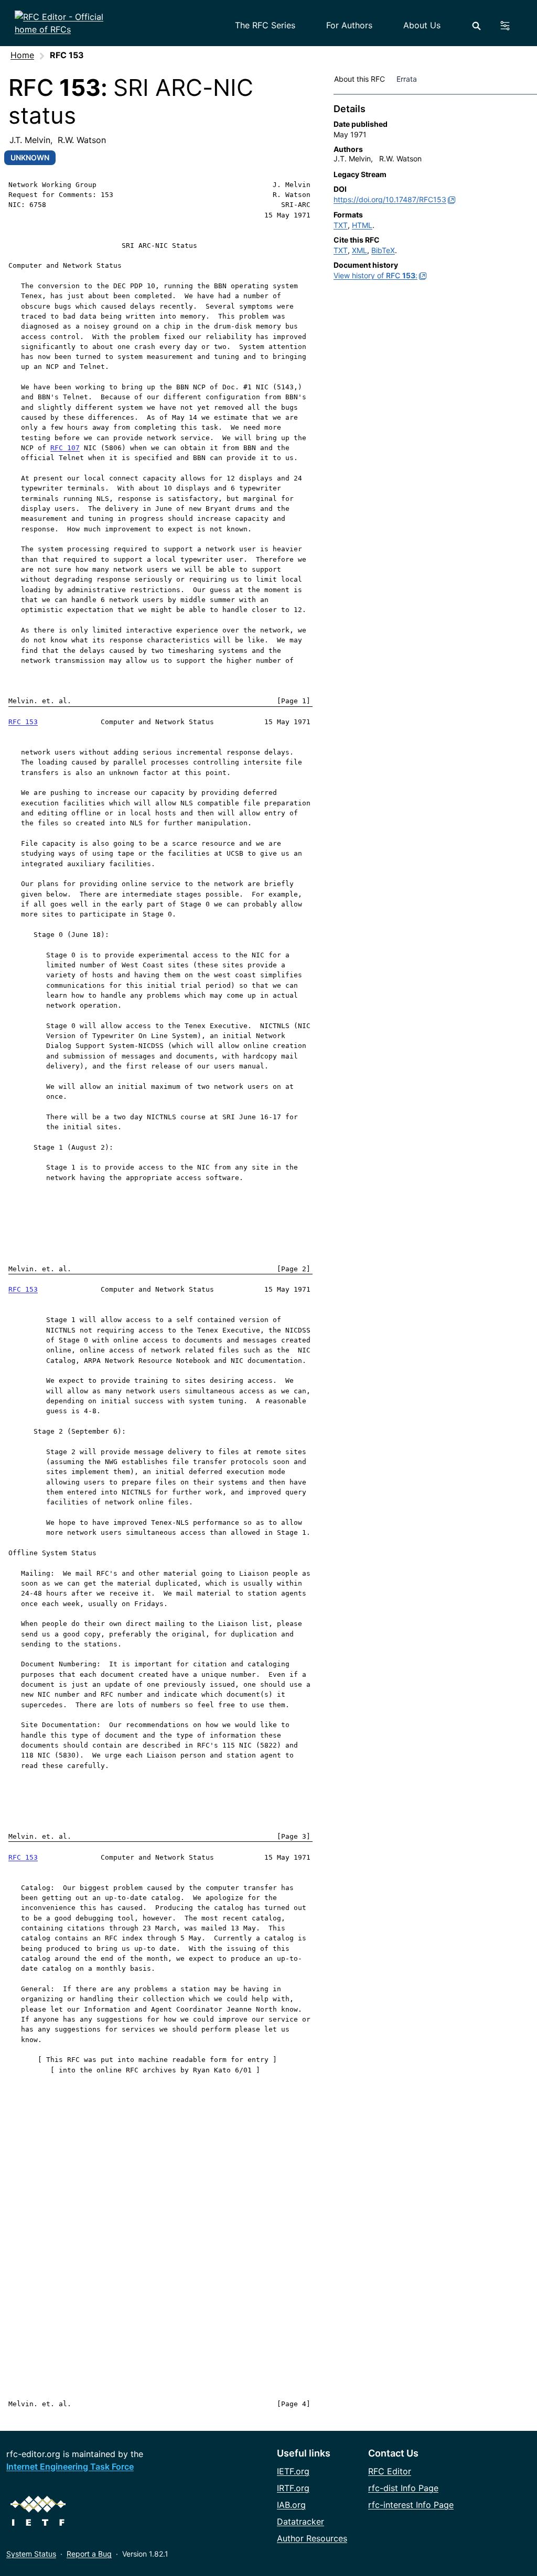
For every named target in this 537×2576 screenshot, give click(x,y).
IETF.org (293, 2471)
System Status (31, 2554)
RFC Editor (390, 2471)
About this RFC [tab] (359, 79)
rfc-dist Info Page (403, 2488)
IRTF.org (293, 2488)
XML (359, 250)
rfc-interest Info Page (411, 2505)
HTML (362, 225)
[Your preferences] (511, 26)
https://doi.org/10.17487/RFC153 (390, 199)
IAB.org (291, 2505)
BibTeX (383, 250)
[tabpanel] (435, 194)
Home (22, 55)
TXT (341, 225)
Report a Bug (89, 2554)
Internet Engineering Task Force (70, 2466)
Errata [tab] (409, 79)
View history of (375, 275)
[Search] (476, 26)
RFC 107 (65, 448)
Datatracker (300, 2522)
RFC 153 (23, 722)
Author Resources (312, 2538)
